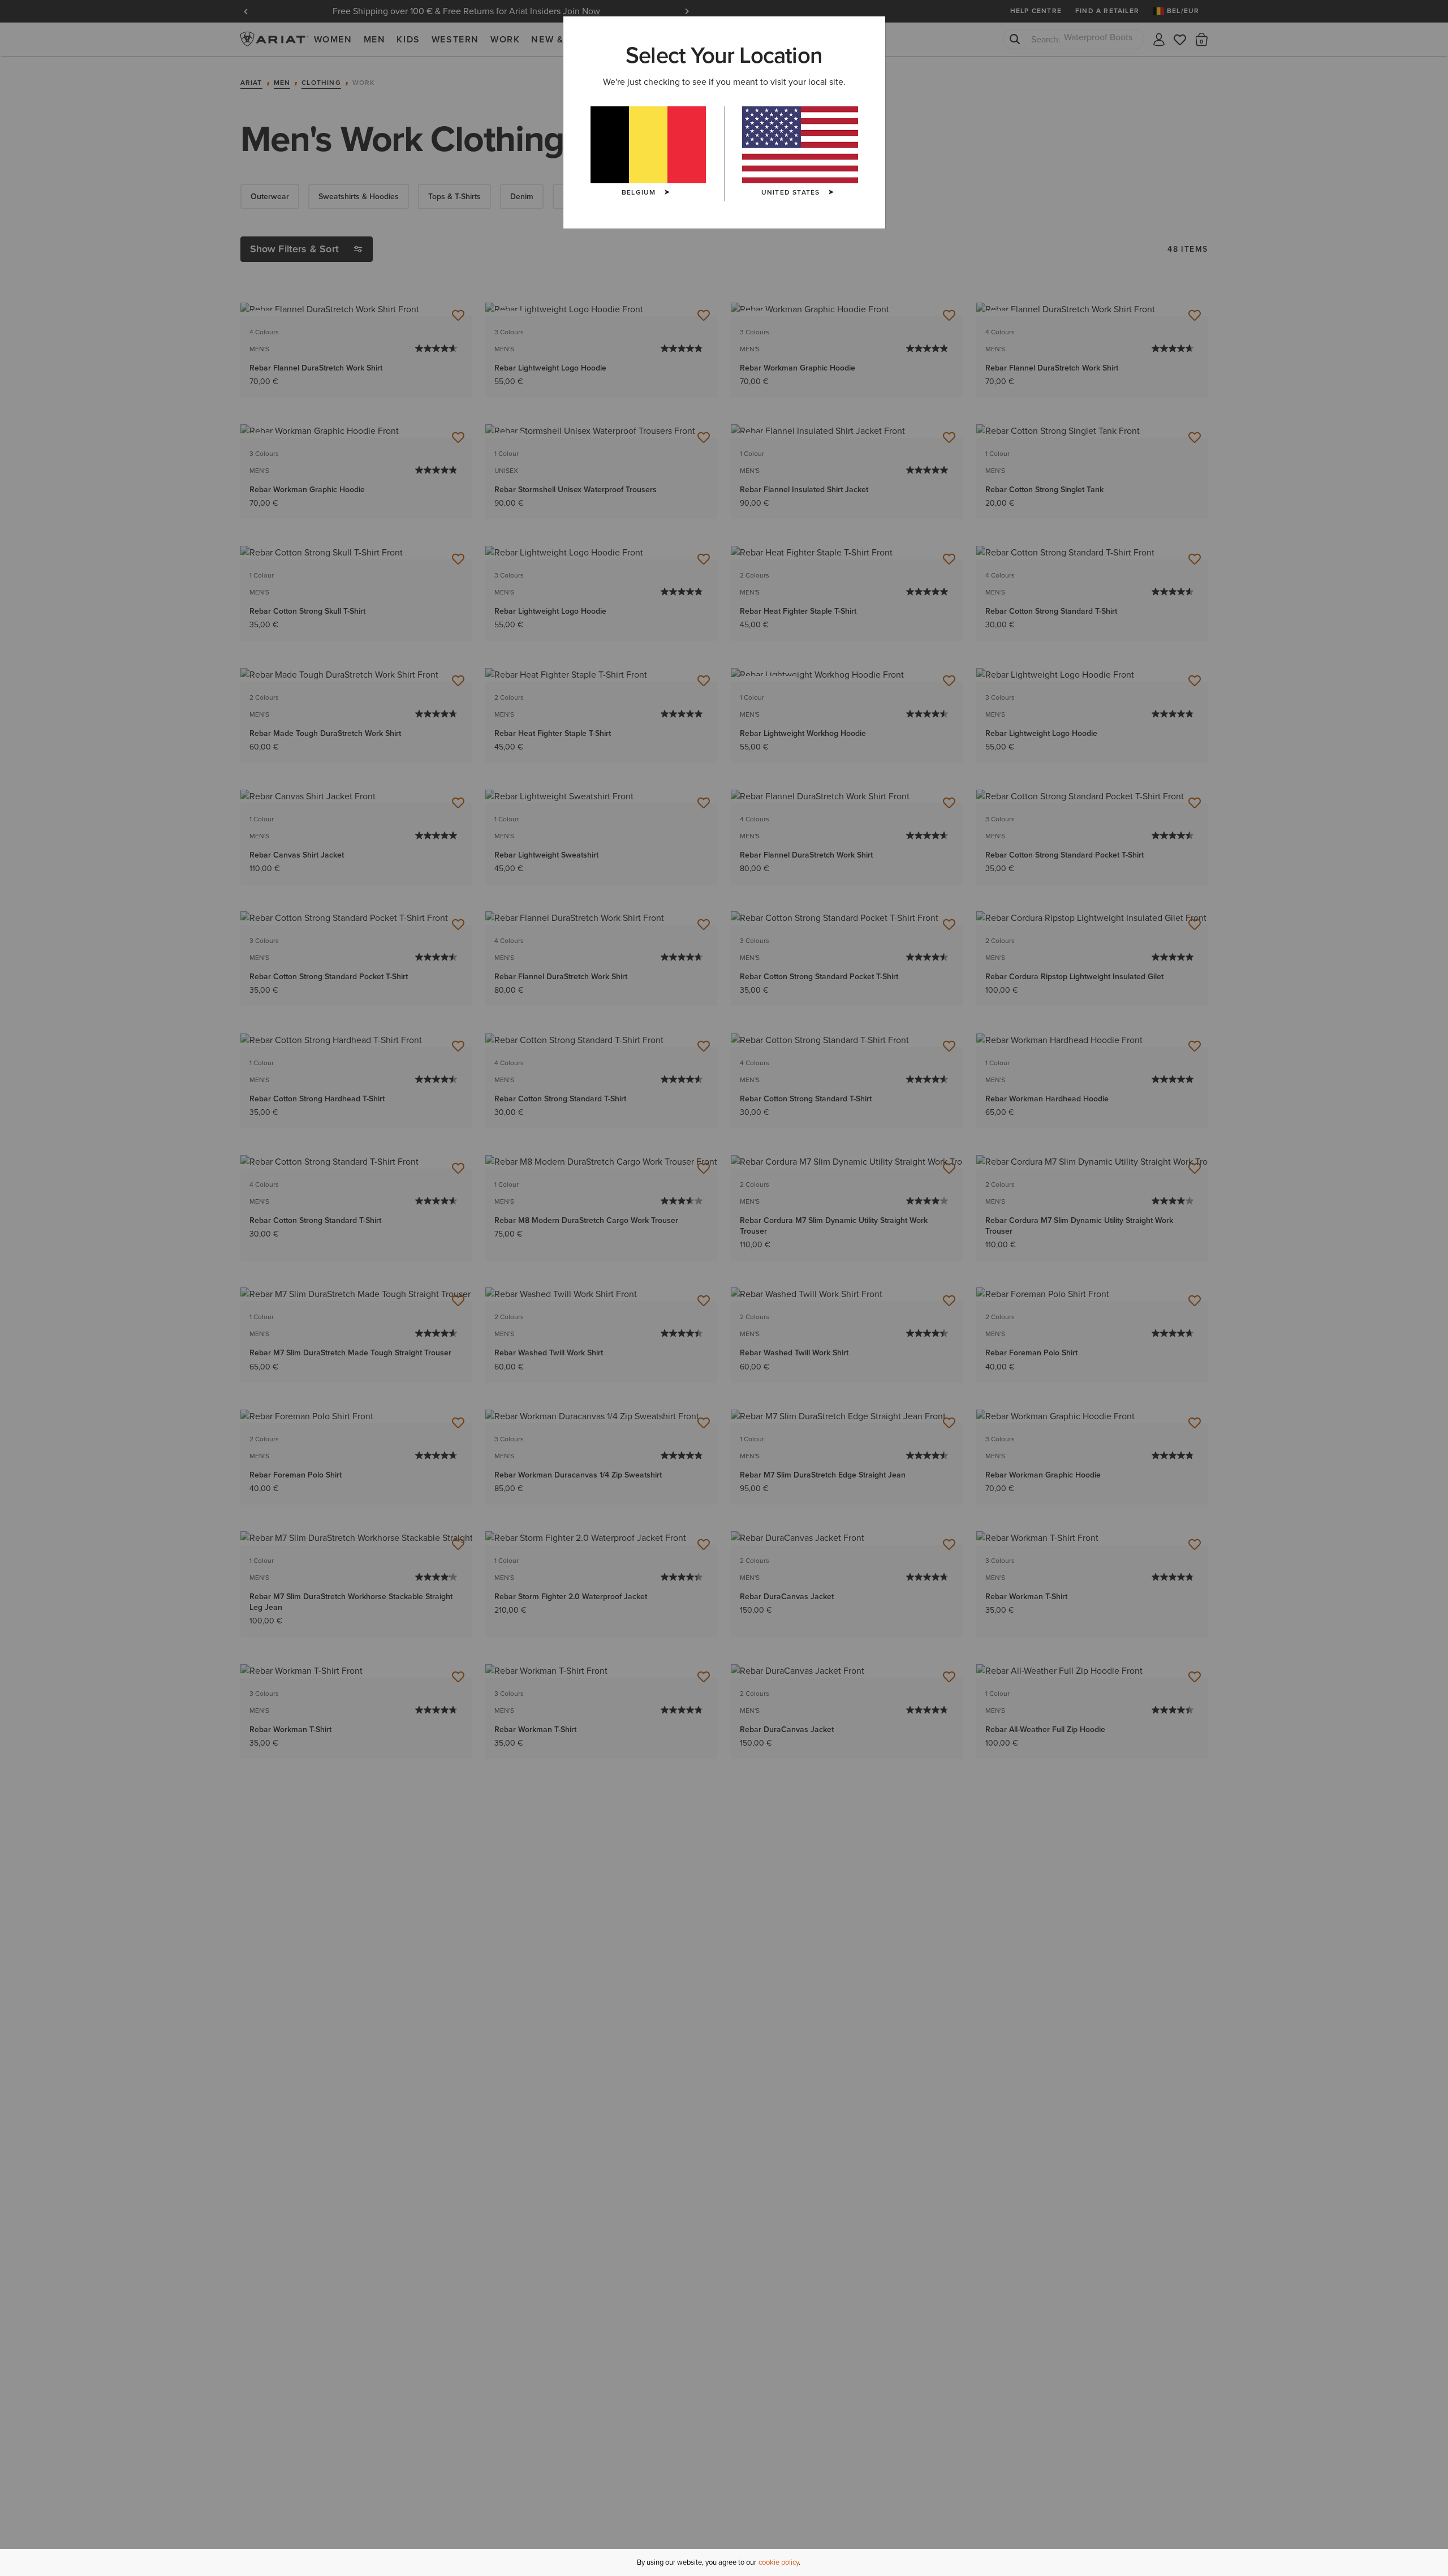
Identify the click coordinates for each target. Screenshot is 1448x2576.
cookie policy (779, 2562)
